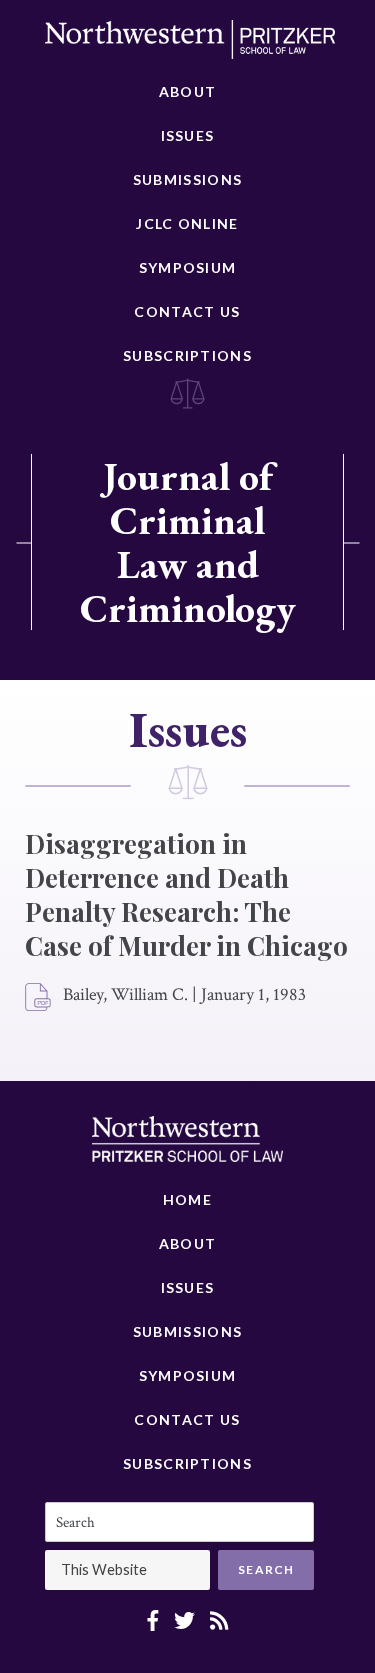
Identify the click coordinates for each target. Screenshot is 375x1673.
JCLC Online (187, 223)
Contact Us (187, 311)
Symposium (188, 267)
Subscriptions (187, 355)
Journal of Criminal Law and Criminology (188, 542)
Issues (188, 135)
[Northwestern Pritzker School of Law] (190, 45)
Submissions (187, 179)
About (188, 91)
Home (187, 1199)
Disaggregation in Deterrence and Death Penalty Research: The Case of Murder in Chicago (186, 894)
